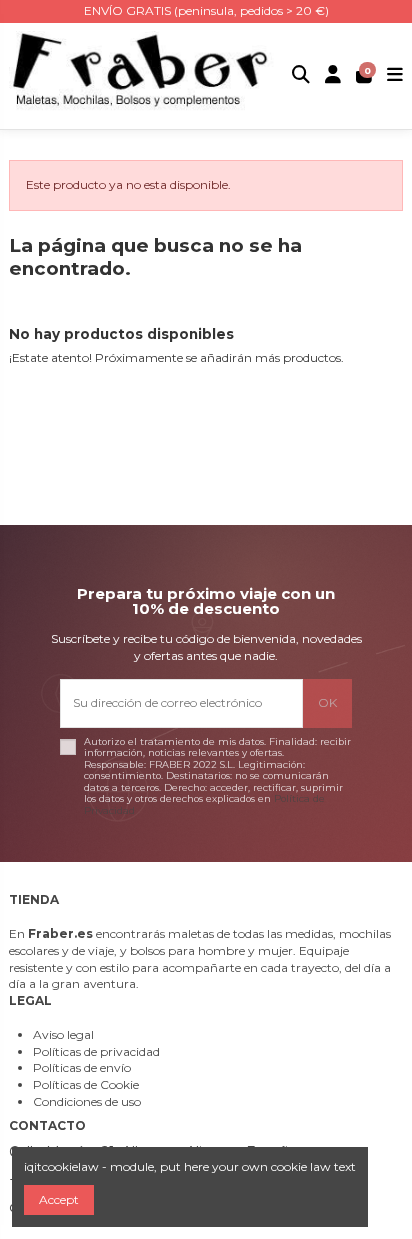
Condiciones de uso (87, 1101)
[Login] (333, 76)
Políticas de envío (82, 1067)
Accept (59, 1199)
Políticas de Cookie (86, 1084)
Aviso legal (63, 1034)
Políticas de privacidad (96, 1051)
